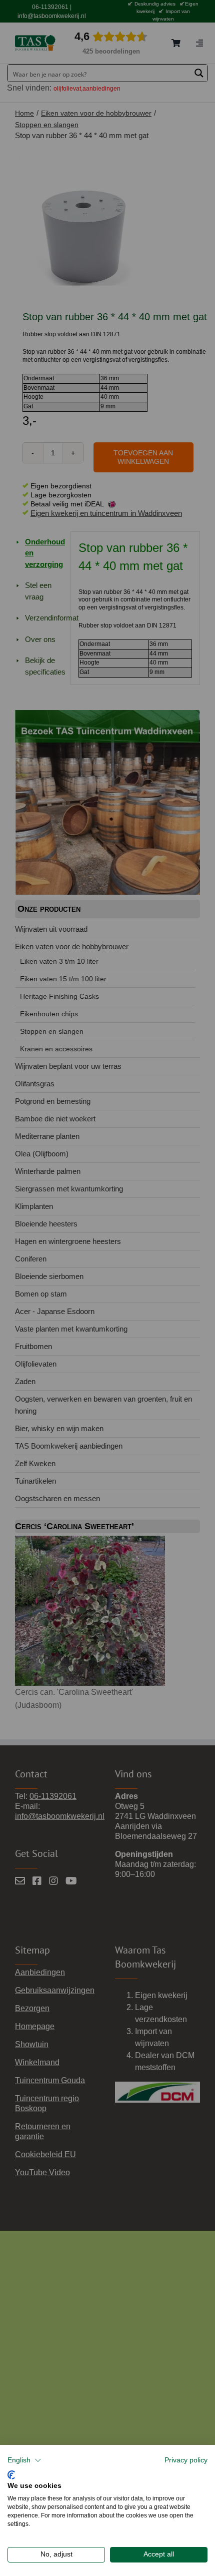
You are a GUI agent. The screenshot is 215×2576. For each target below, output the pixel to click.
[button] (24, 2460)
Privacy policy (186, 2460)
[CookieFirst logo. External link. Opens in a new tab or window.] (11, 2474)
